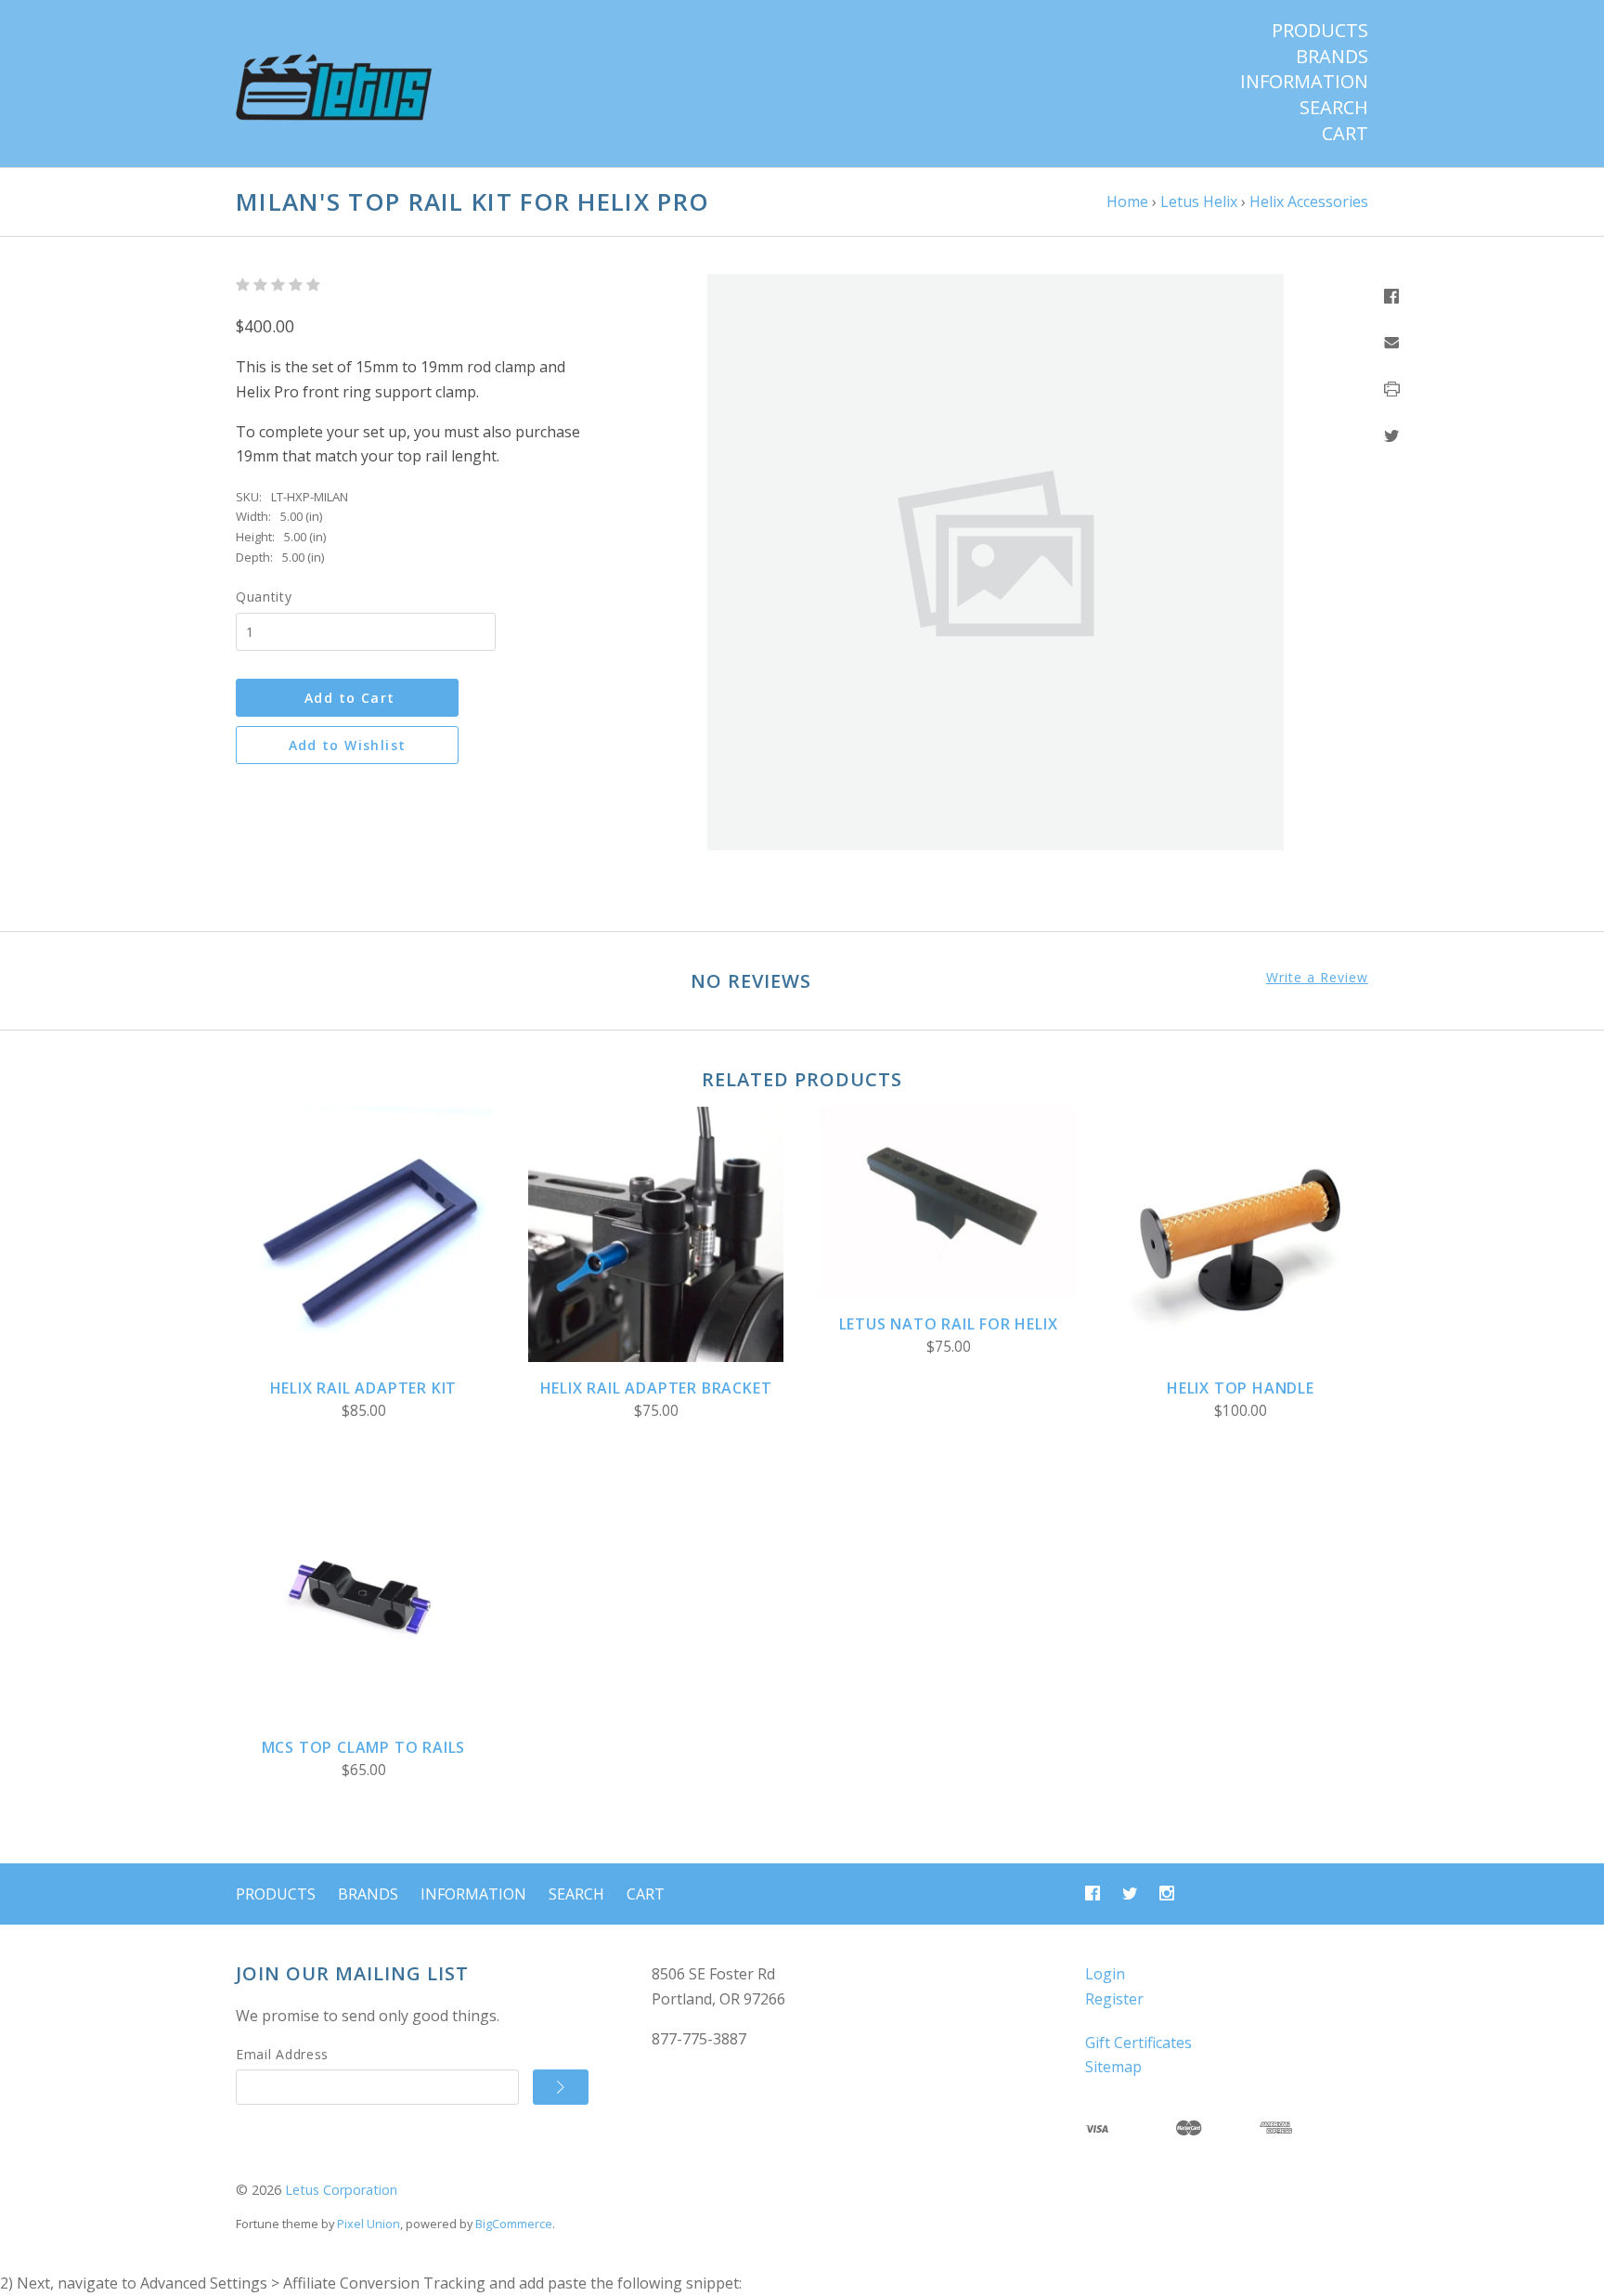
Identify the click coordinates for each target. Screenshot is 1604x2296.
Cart (1345, 134)
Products (1320, 31)
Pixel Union (369, 2224)
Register (1114, 1999)
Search (1334, 108)
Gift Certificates (1138, 2043)
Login (1105, 1974)
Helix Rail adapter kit (364, 1388)
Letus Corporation (341, 2190)
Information (1304, 82)
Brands (1332, 57)
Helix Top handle (1241, 1388)
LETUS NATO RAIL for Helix (949, 1324)
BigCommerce (514, 2224)
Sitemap (1113, 2067)
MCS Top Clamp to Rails (364, 1747)
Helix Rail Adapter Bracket (656, 1388)
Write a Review (1317, 978)
